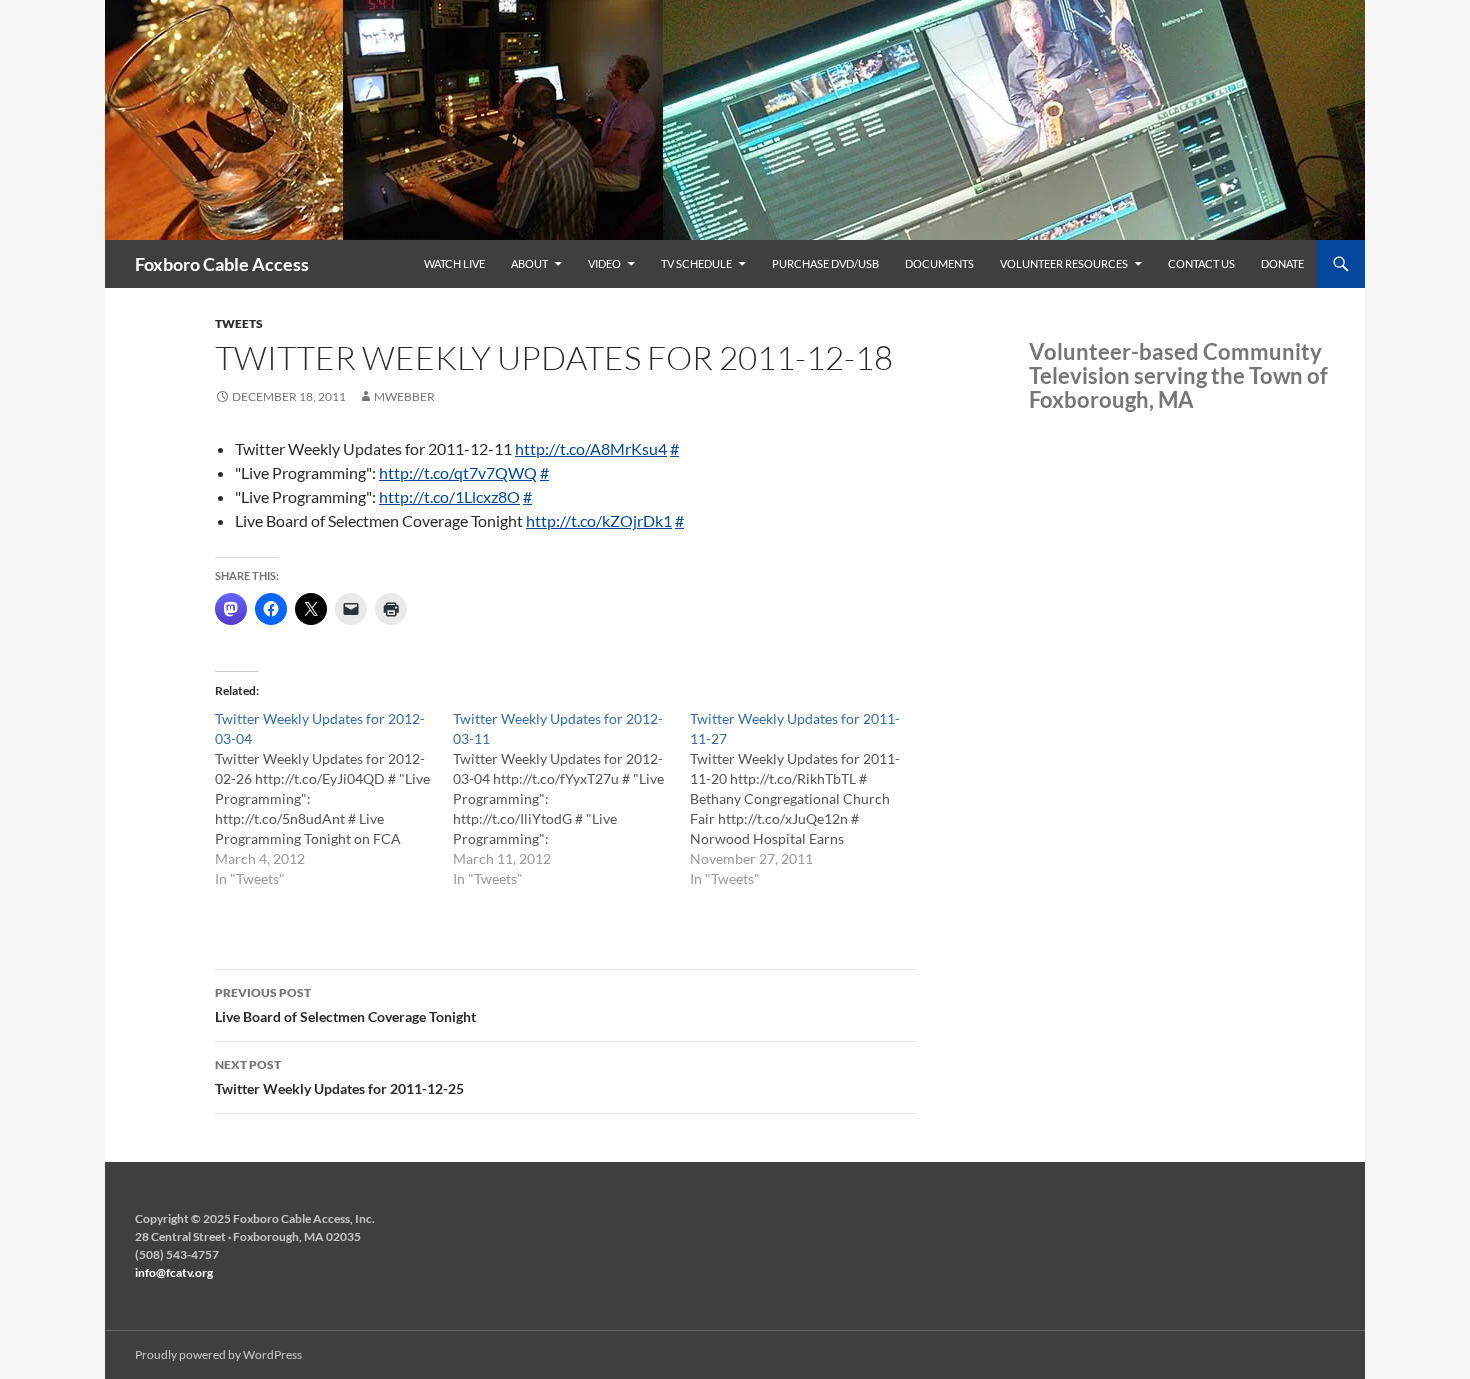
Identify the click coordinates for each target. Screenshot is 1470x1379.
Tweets (239, 323)
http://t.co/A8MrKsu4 (591, 448)
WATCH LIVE (454, 263)
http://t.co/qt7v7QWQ (458, 472)
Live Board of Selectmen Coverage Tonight (345, 1005)
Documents (939, 263)
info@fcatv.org (174, 1272)
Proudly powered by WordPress (218, 1354)
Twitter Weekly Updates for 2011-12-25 (339, 1077)
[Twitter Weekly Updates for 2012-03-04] (334, 799)
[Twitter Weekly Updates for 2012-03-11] (572, 799)
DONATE (1282, 263)
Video (604, 263)
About (529, 263)
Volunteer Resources (1064, 263)
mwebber (404, 396)
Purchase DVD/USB (825, 263)
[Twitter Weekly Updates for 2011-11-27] (809, 799)
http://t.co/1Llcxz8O (449, 496)
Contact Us (1201, 263)
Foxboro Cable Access (222, 264)
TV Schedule (696, 263)
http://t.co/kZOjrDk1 (599, 520)
